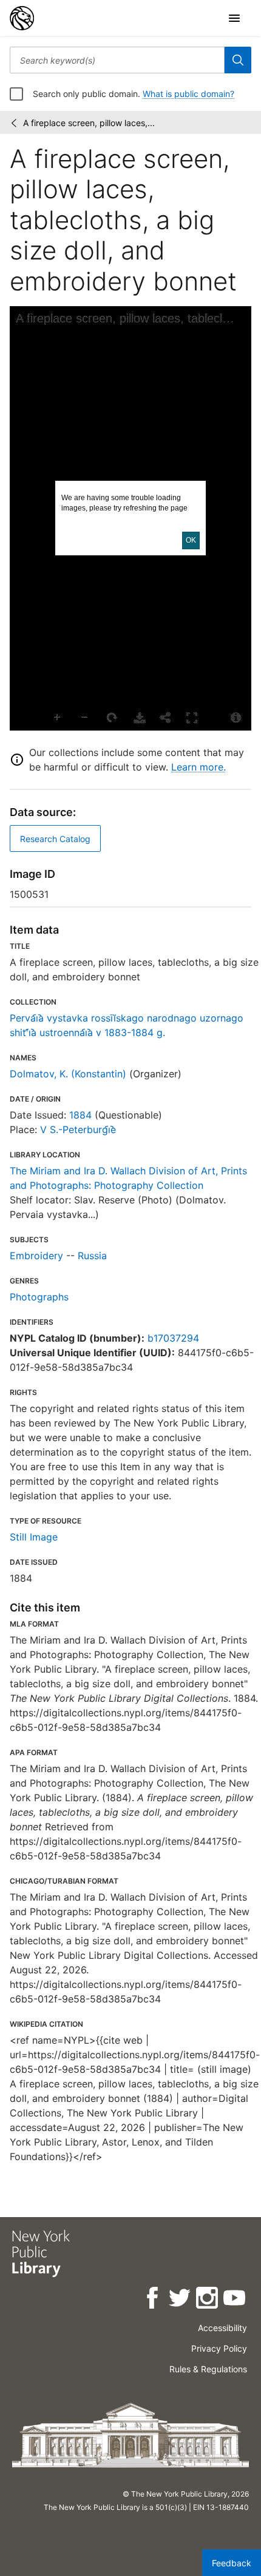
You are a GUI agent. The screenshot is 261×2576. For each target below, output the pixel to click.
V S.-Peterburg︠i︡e (78, 1129)
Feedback (232, 2563)
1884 (80, 1115)
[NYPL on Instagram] (208, 2300)
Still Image (34, 1537)
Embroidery (36, 1256)
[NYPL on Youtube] (235, 2300)
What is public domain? (188, 94)
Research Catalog (55, 839)
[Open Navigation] (234, 18)
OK (191, 540)
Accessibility (222, 2328)
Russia (92, 1256)
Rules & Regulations (208, 2369)
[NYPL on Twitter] (181, 2300)
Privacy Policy (219, 2348)
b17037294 (173, 1338)
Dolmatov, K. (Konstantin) (68, 1074)
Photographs (39, 1297)
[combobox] (117, 60)
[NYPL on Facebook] (153, 2300)
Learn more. (198, 767)
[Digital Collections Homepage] (22, 18)
